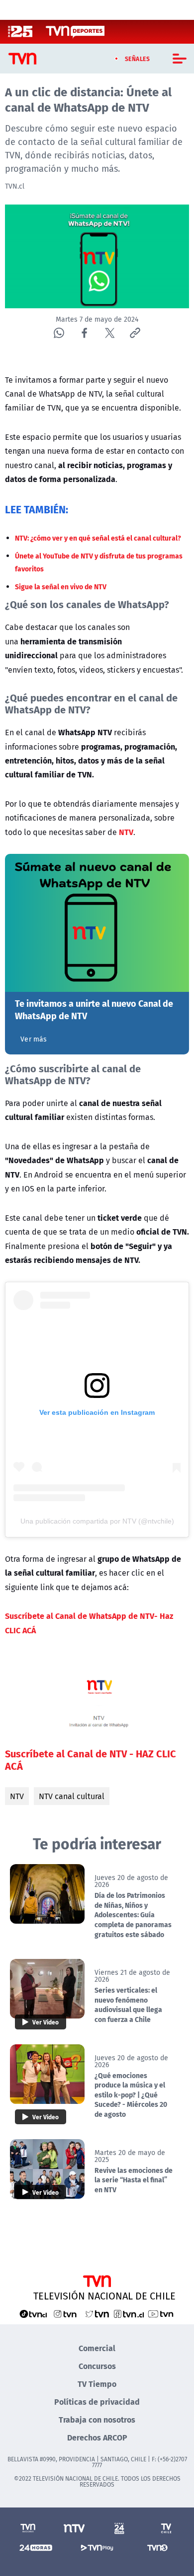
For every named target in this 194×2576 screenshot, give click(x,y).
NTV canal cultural (72, 1796)
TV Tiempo (97, 2384)
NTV (17, 1796)
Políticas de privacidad (97, 2402)
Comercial (97, 2348)
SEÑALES (138, 59)
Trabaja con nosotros (97, 2419)
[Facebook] (84, 333)
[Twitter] (110, 333)
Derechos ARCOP (97, 2437)
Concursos (97, 2366)
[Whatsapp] (59, 333)
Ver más (34, 1039)
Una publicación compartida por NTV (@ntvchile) (97, 1521)
